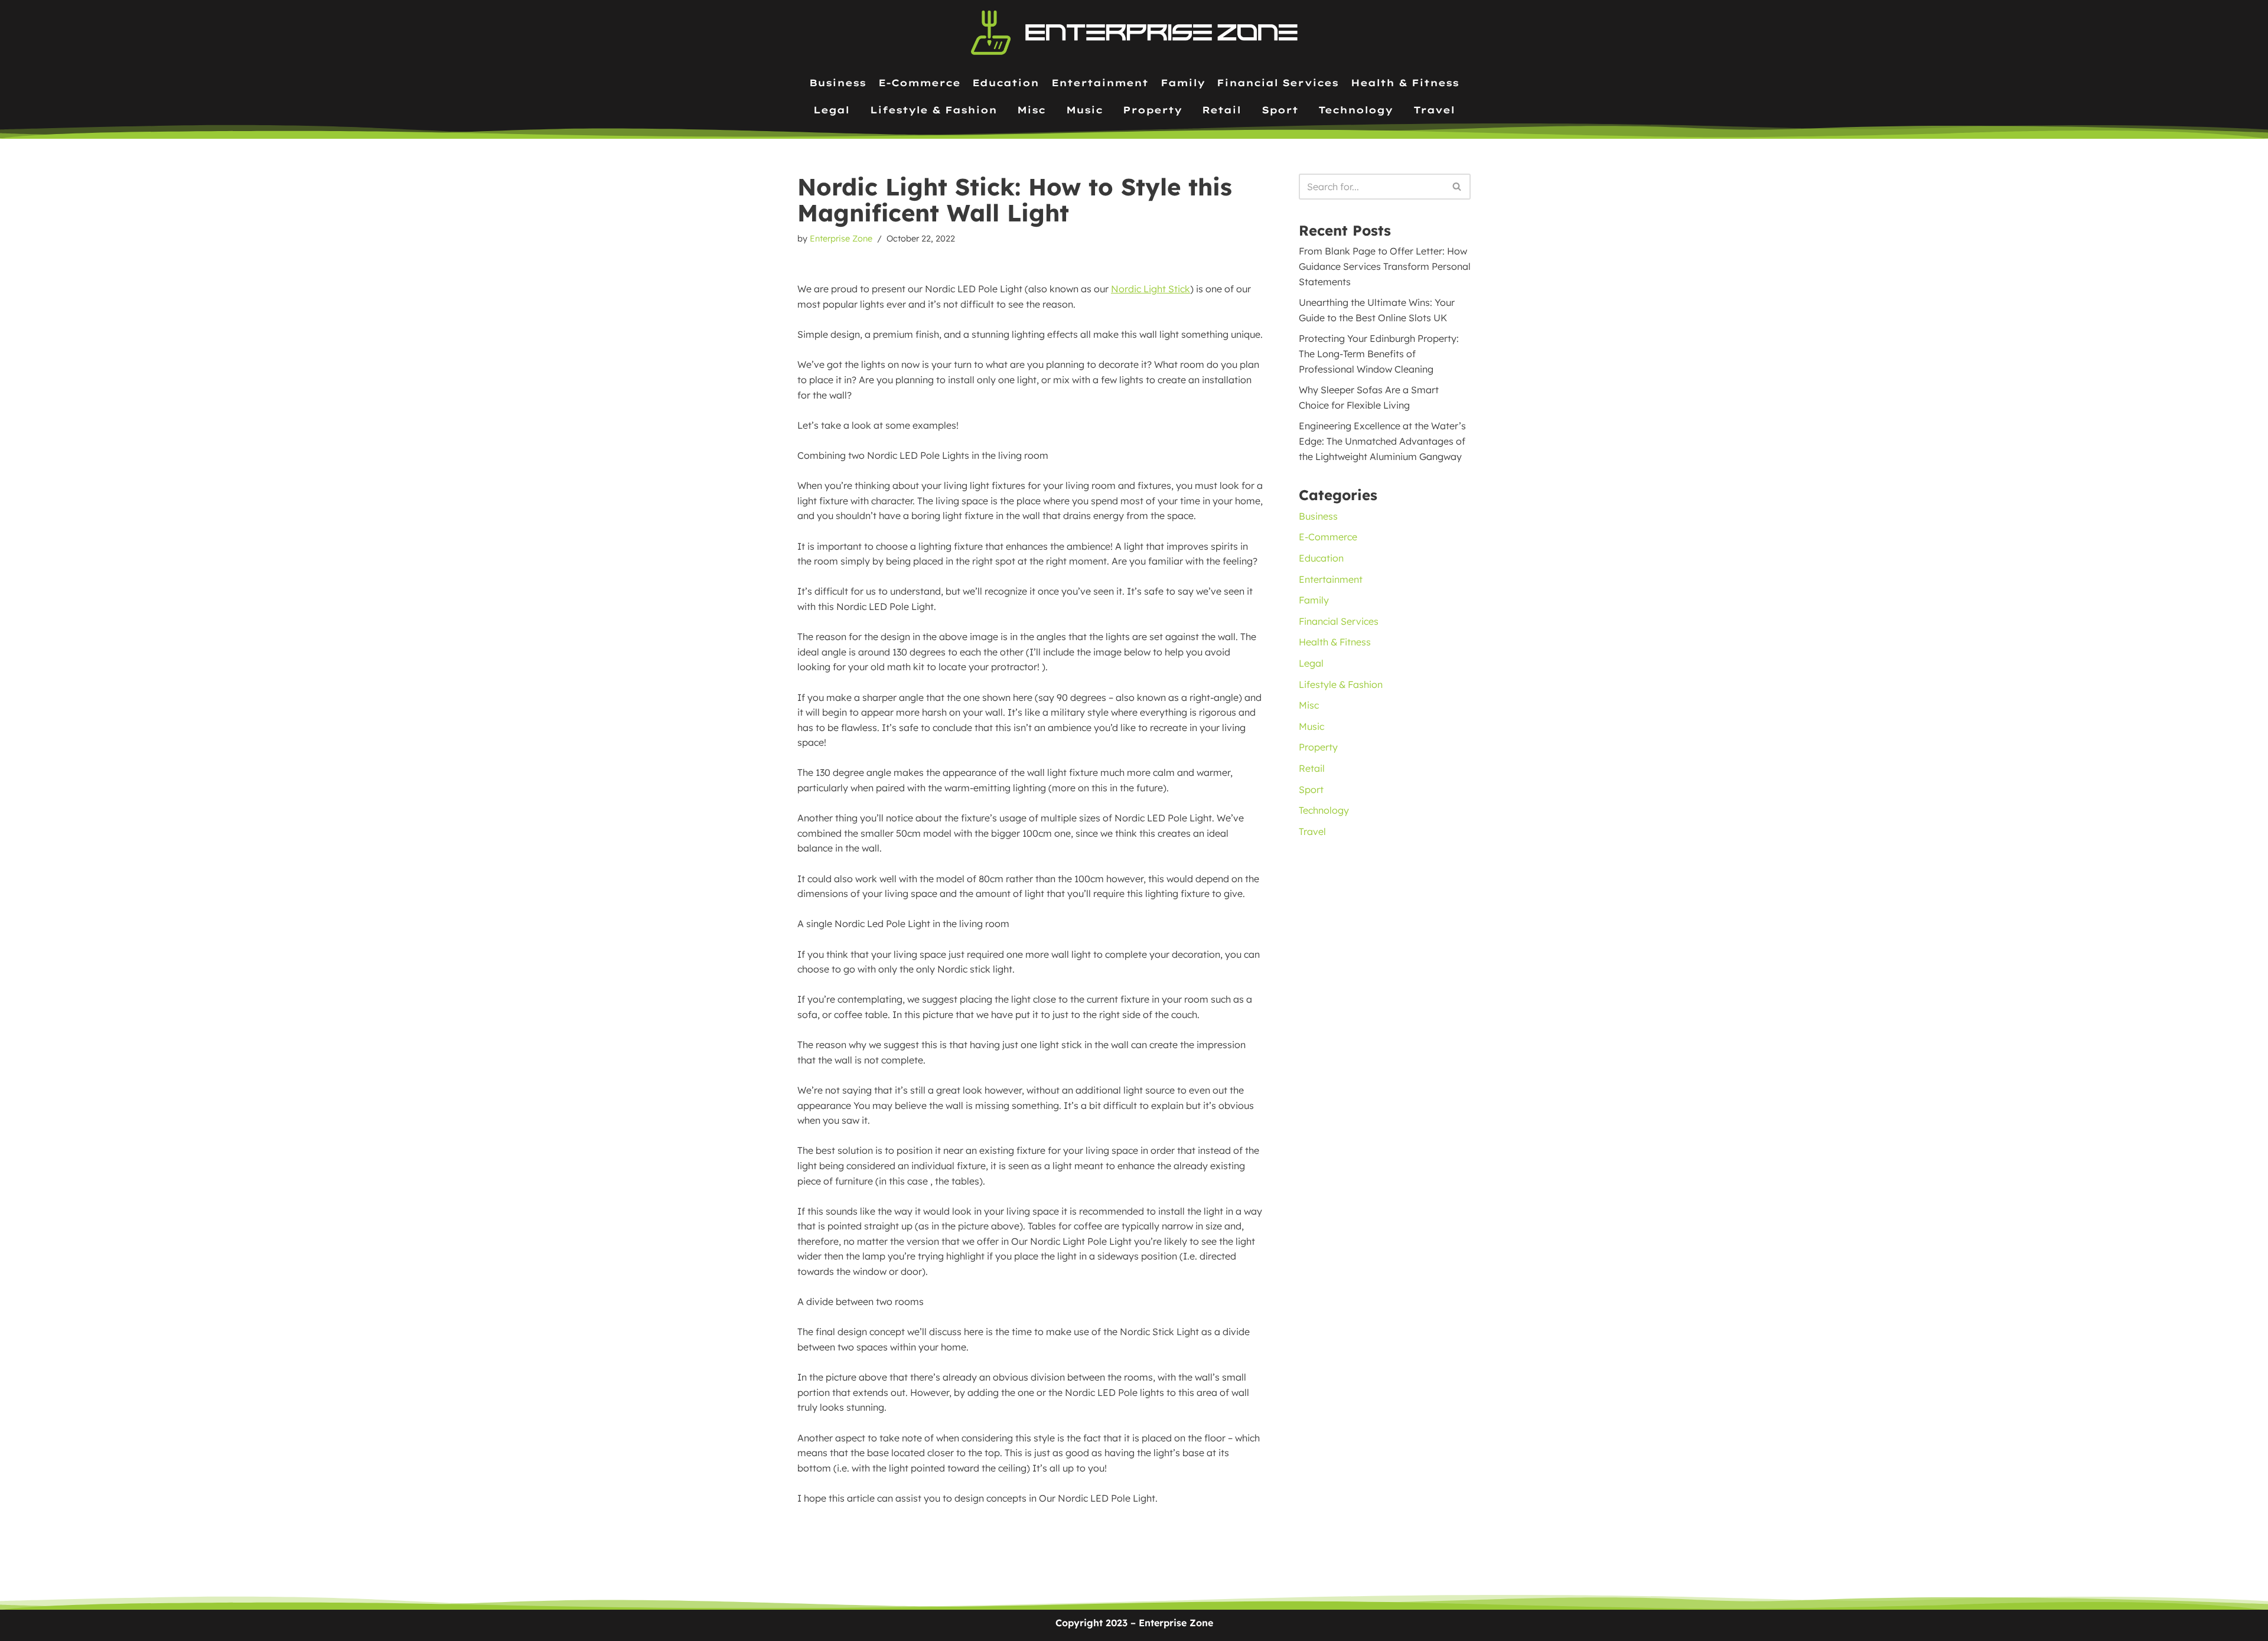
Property (1152, 110)
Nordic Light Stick (1151, 289)
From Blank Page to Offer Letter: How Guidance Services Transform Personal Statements (1385, 266)
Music (1084, 110)
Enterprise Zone (841, 239)
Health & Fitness (1405, 83)
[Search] (1457, 187)
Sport (1280, 110)
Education (1006, 83)
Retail (1221, 110)
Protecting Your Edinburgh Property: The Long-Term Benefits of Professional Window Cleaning (1379, 353)
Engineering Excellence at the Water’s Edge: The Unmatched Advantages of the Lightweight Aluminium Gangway (1382, 441)
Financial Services (1278, 83)
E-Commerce (919, 83)
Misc (1031, 110)
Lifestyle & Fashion (933, 110)
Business (838, 83)
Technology (1355, 110)
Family (1183, 83)
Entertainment (1100, 83)
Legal (831, 110)
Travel (1434, 110)
